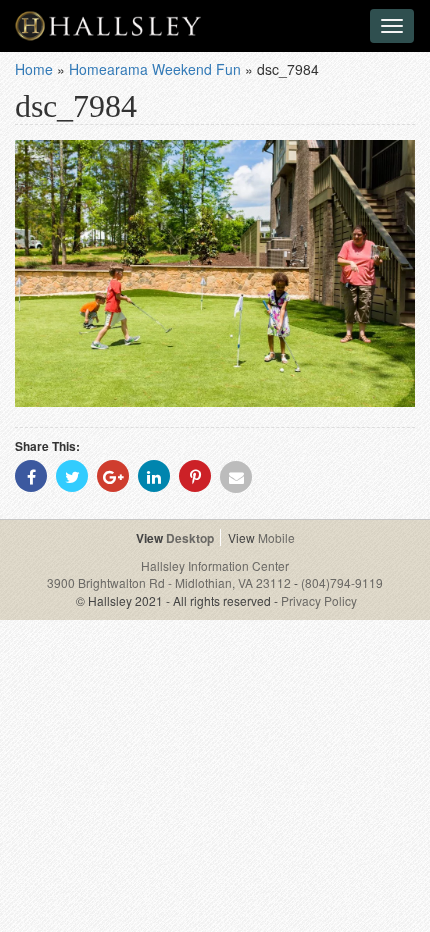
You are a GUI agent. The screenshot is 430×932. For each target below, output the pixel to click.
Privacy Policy (319, 600)
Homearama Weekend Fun (155, 69)
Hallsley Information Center (215, 565)
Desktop (190, 538)
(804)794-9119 (342, 582)
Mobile (276, 537)
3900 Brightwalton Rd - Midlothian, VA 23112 (170, 582)
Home (34, 69)
